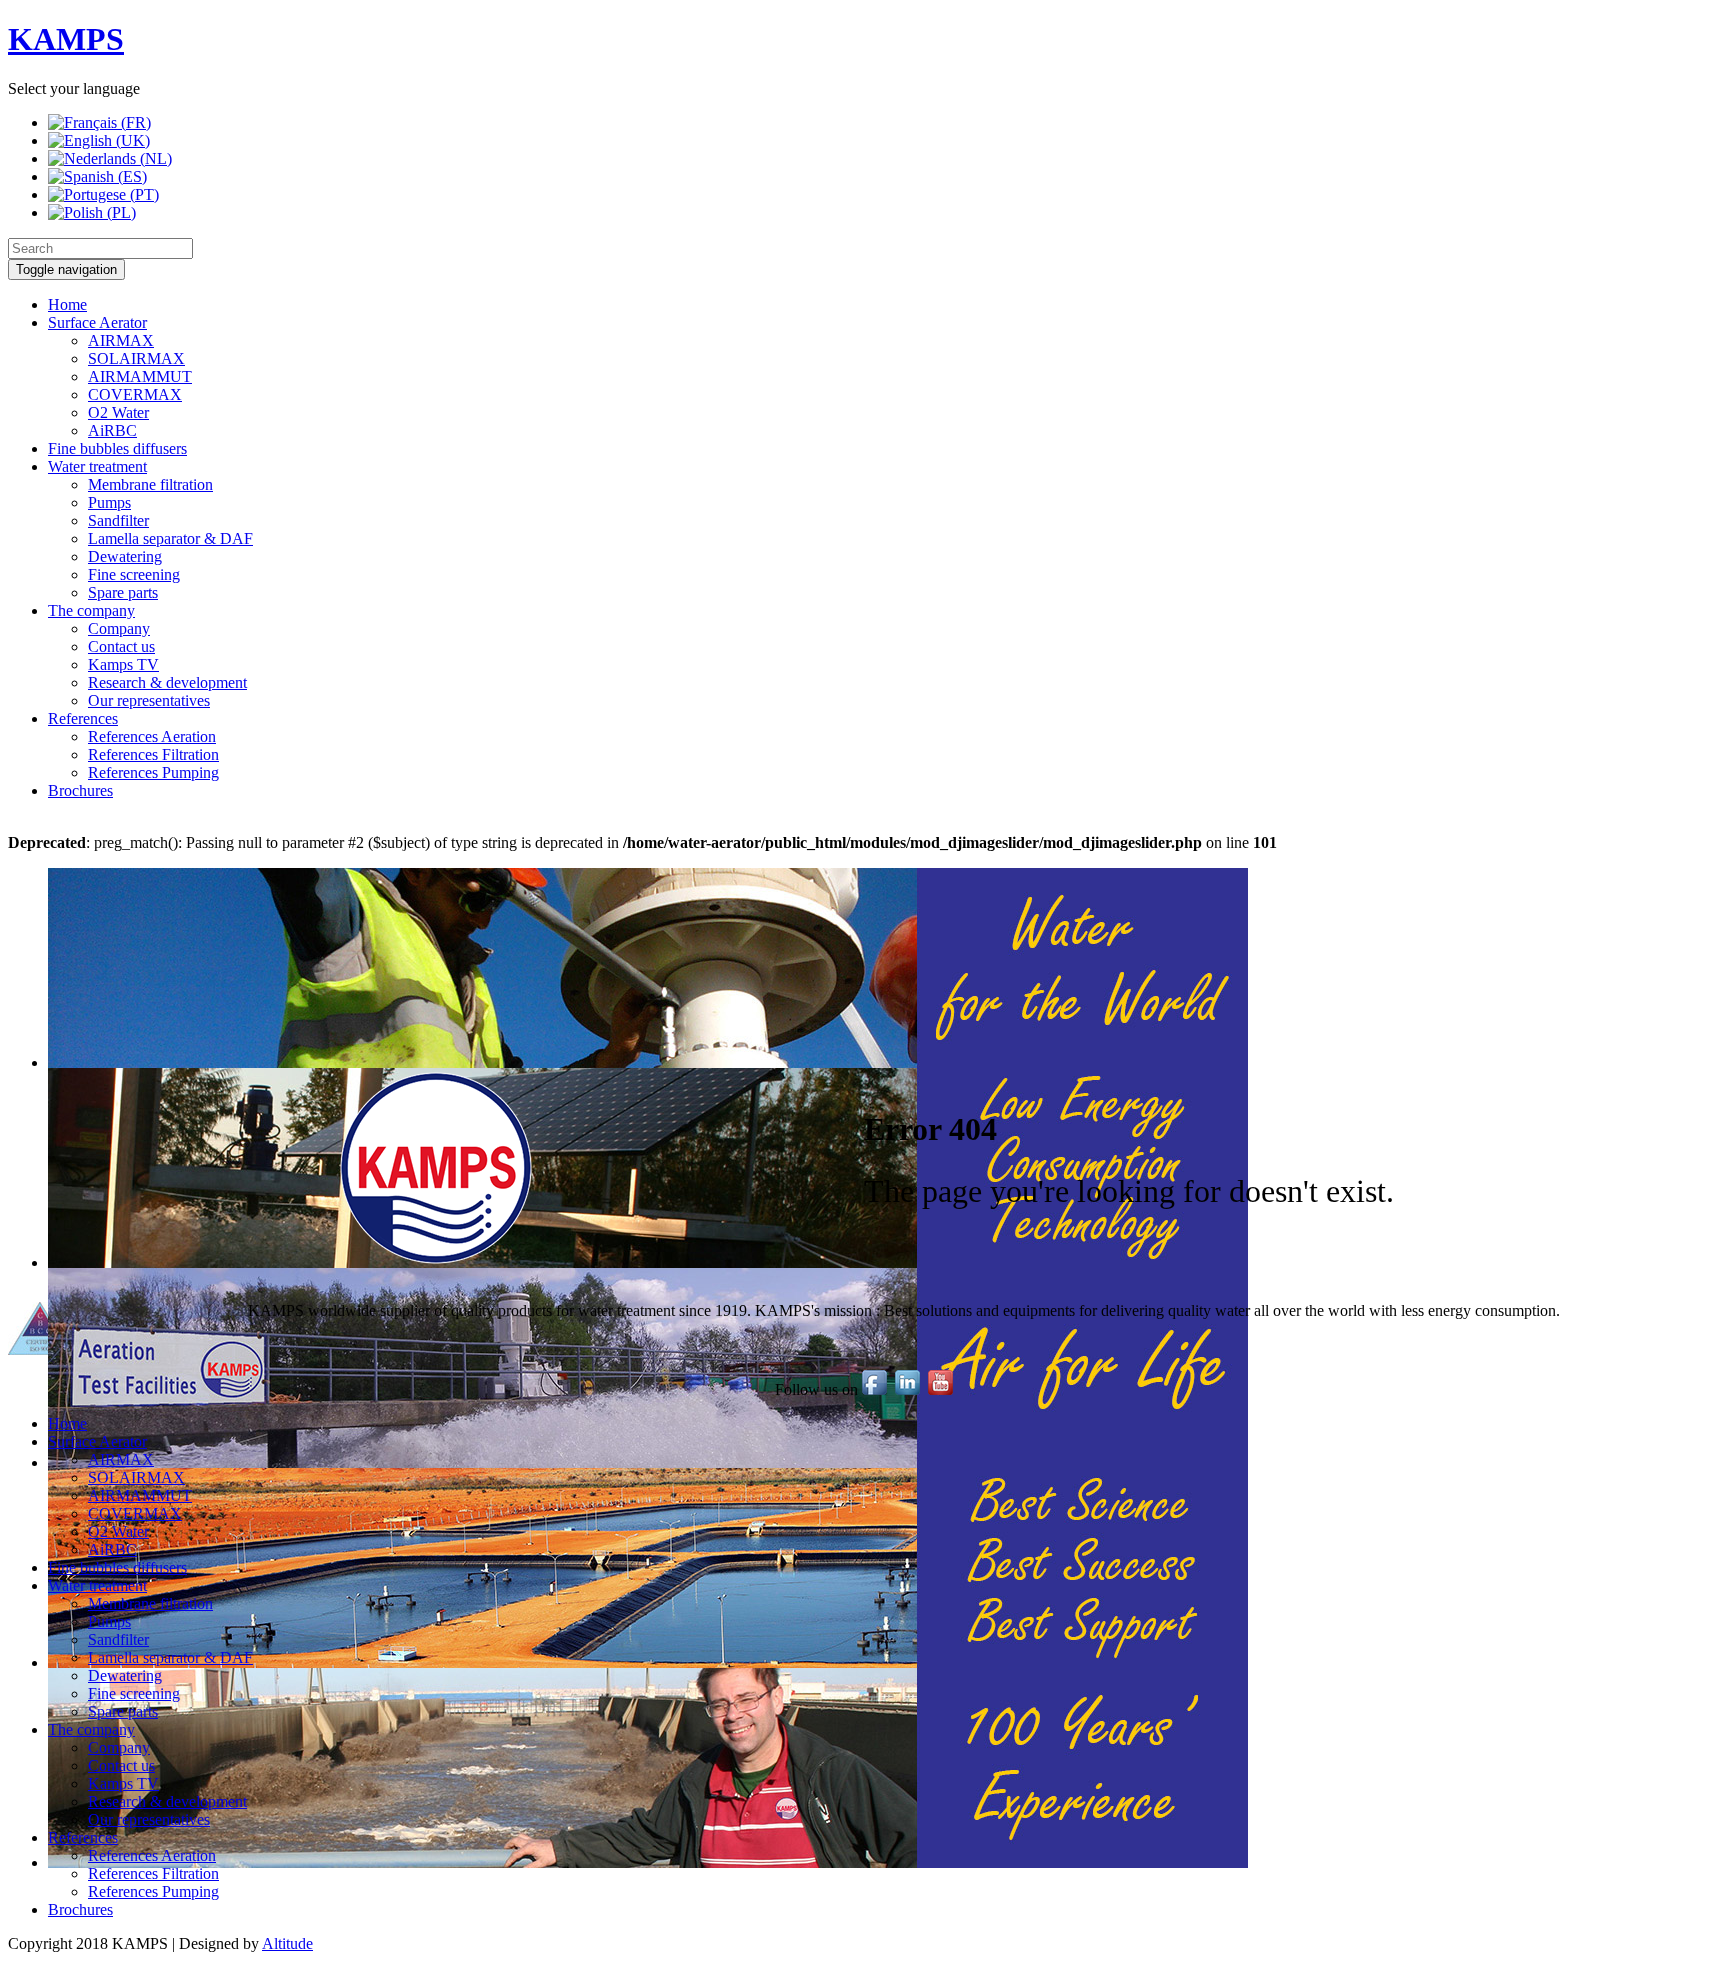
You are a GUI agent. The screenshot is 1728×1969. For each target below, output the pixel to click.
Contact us (121, 646)
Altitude (287, 1943)
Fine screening (134, 574)
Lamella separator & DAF (170, 538)
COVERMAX (135, 394)
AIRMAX (121, 340)
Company (119, 628)
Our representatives (149, 700)
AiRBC (112, 430)
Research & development (167, 682)
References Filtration (153, 754)
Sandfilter (118, 520)
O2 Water (118, 412)
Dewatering (125, 556)
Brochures (80, 790)
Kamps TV (123, 664)
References (83, 718)
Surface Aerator (97, 322)
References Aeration (152, 736)
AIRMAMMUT (140, 376)
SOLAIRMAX (136, 358)
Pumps (109, 502)
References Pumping (153, 772)
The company (91, 610)
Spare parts (123, 592)
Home (67, 304)
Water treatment (97, 466)
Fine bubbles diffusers (117, 448)
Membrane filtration (150, 484)
